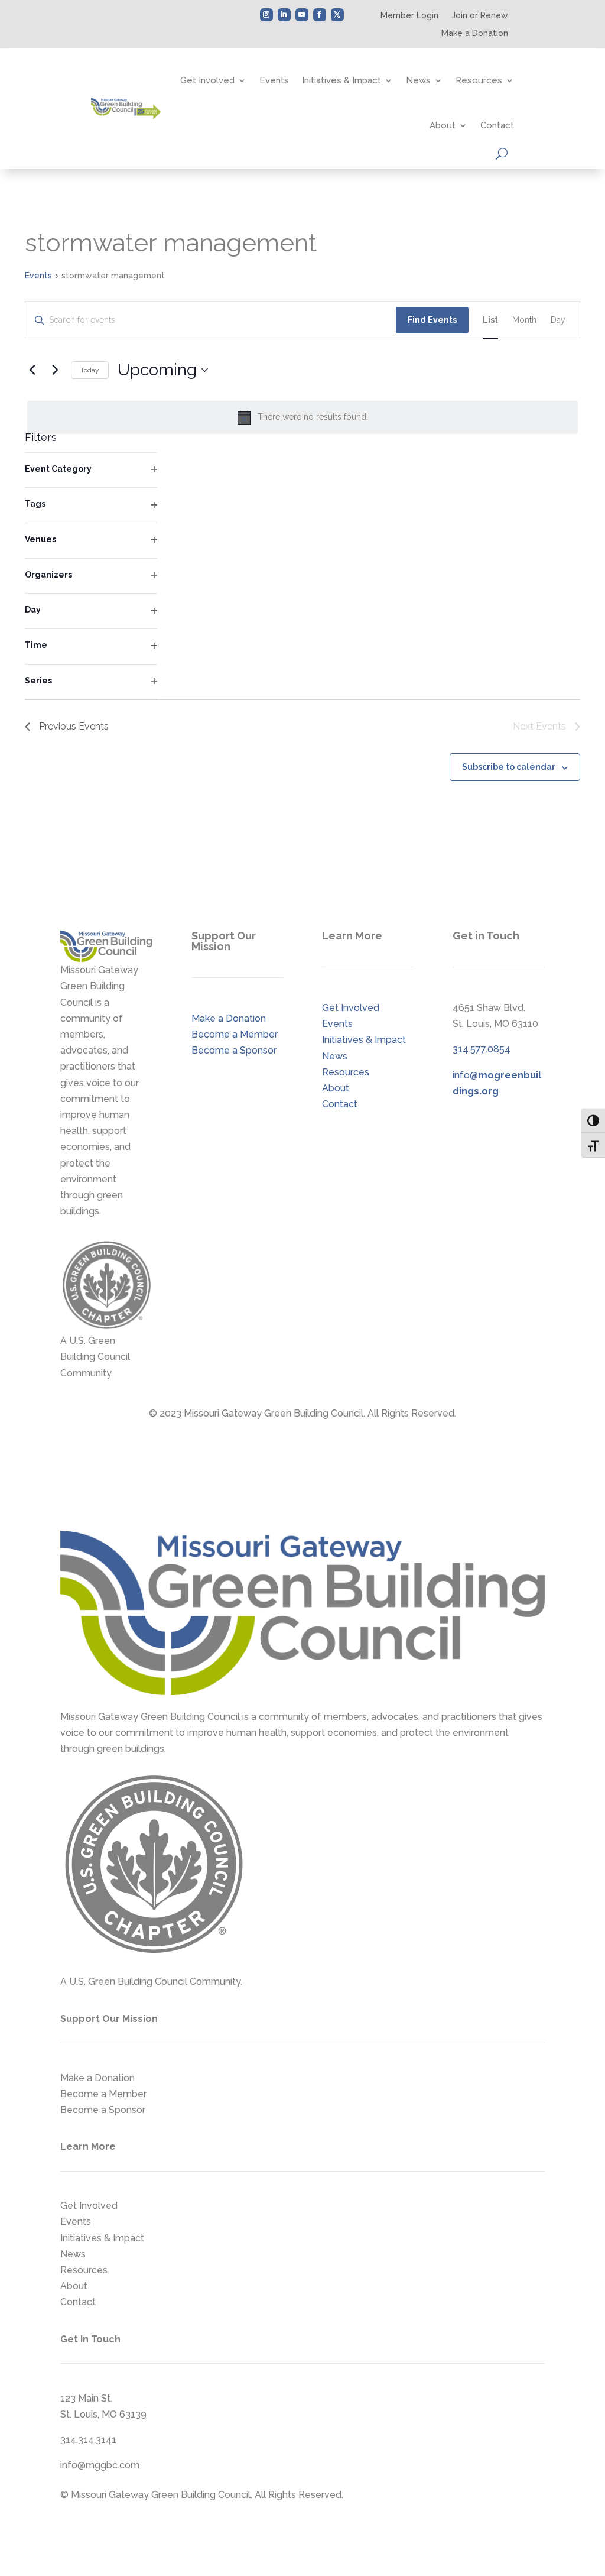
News (418, 80)
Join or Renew (480, 16)
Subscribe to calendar (509, 767)
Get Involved (207, 80)
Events (274, 80)
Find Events (432, 320)
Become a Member (235, 1034)
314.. (482, 1049)
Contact (497, 125)
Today (90, 370)
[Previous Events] (32, 370)
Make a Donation (475, 33)
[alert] (302, 417)
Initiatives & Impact (341, 80)
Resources (479, 80)
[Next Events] (55, 370)
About (443, 125)
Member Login (409, 16)
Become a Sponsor (234, 1050)
